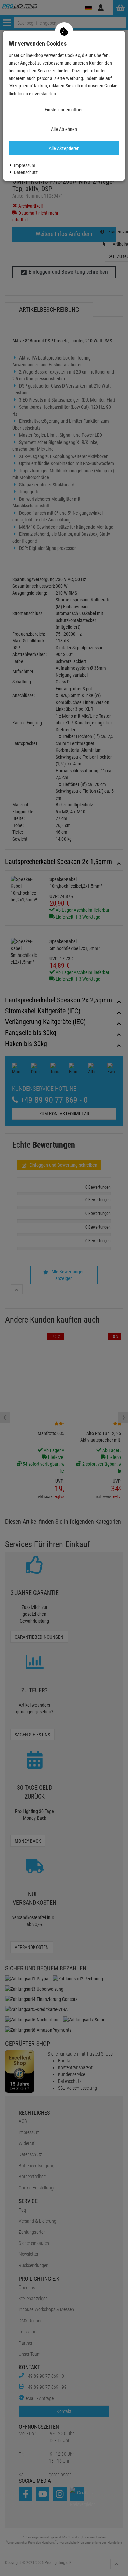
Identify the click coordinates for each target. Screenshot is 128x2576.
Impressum (25, 165)
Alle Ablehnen (64, 129)
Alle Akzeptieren (64, 148)
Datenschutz (26, 172)
